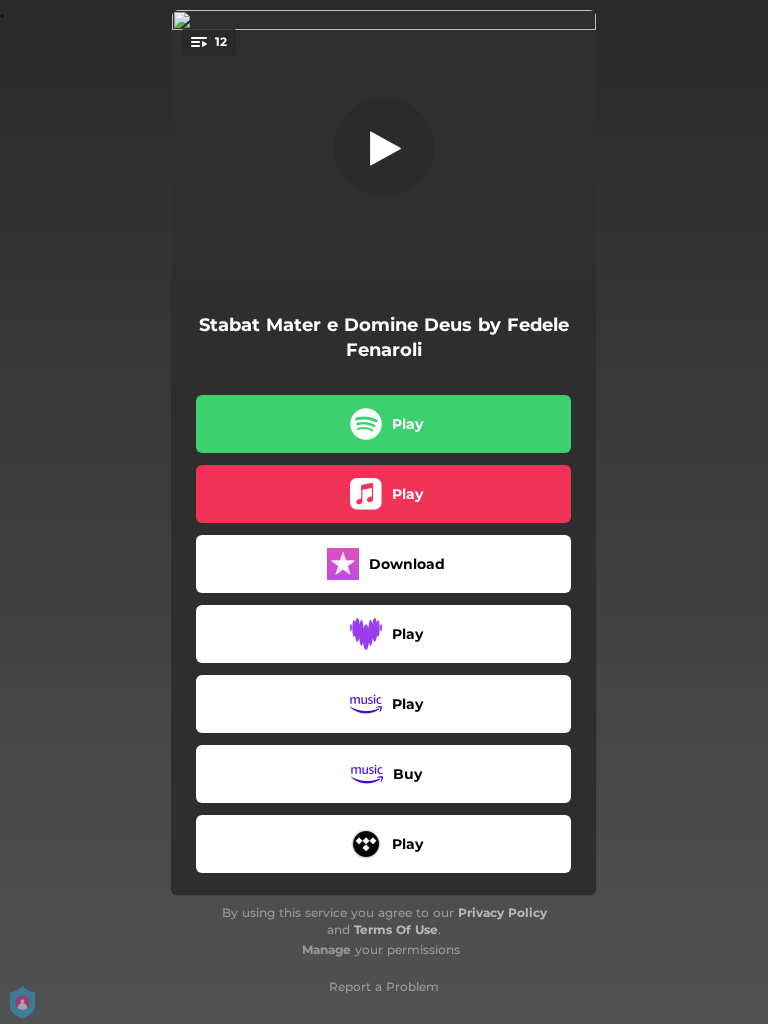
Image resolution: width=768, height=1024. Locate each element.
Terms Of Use (396, 929)
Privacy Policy (502, 912)
